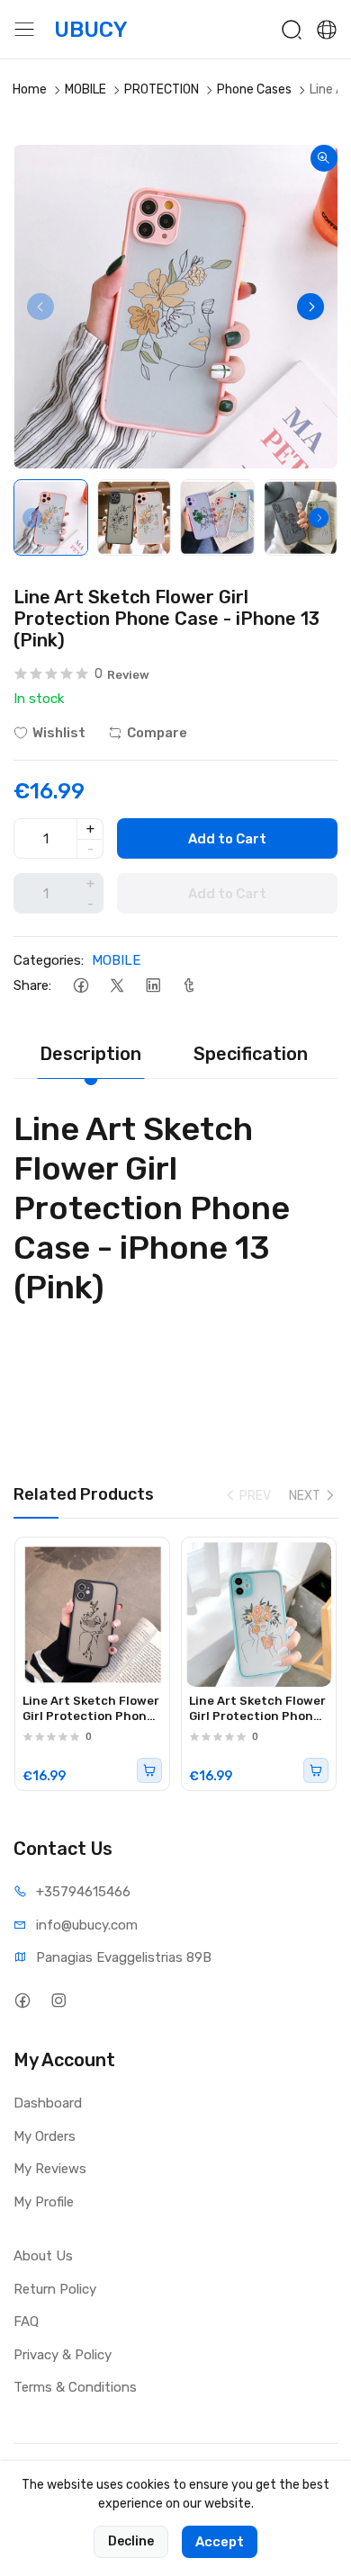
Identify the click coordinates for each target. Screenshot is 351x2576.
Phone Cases (254, 89)
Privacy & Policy (63, 2355)
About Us (43, 2256)
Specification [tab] (251, 1054)
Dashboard (48, 2103)
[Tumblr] (189, 986)
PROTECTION (162, 89)
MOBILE (85, 89)
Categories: (49, 960)
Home (30, 89)
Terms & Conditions (75, 2387)
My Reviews (50, 2169)
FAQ (26, 2322)
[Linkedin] (153, 986)
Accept (220, 2542)
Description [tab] (90, 1054)
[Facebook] (81, 986)
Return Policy (55, 2289)
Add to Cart (227, 839)
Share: (32, 985)
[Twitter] (117, 986)
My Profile (44, 2202)
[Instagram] (58, 2000)
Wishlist (59, 733)
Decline (131, 2541)
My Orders (45, 2136)
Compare (157, 733)
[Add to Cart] (149, 1770)
